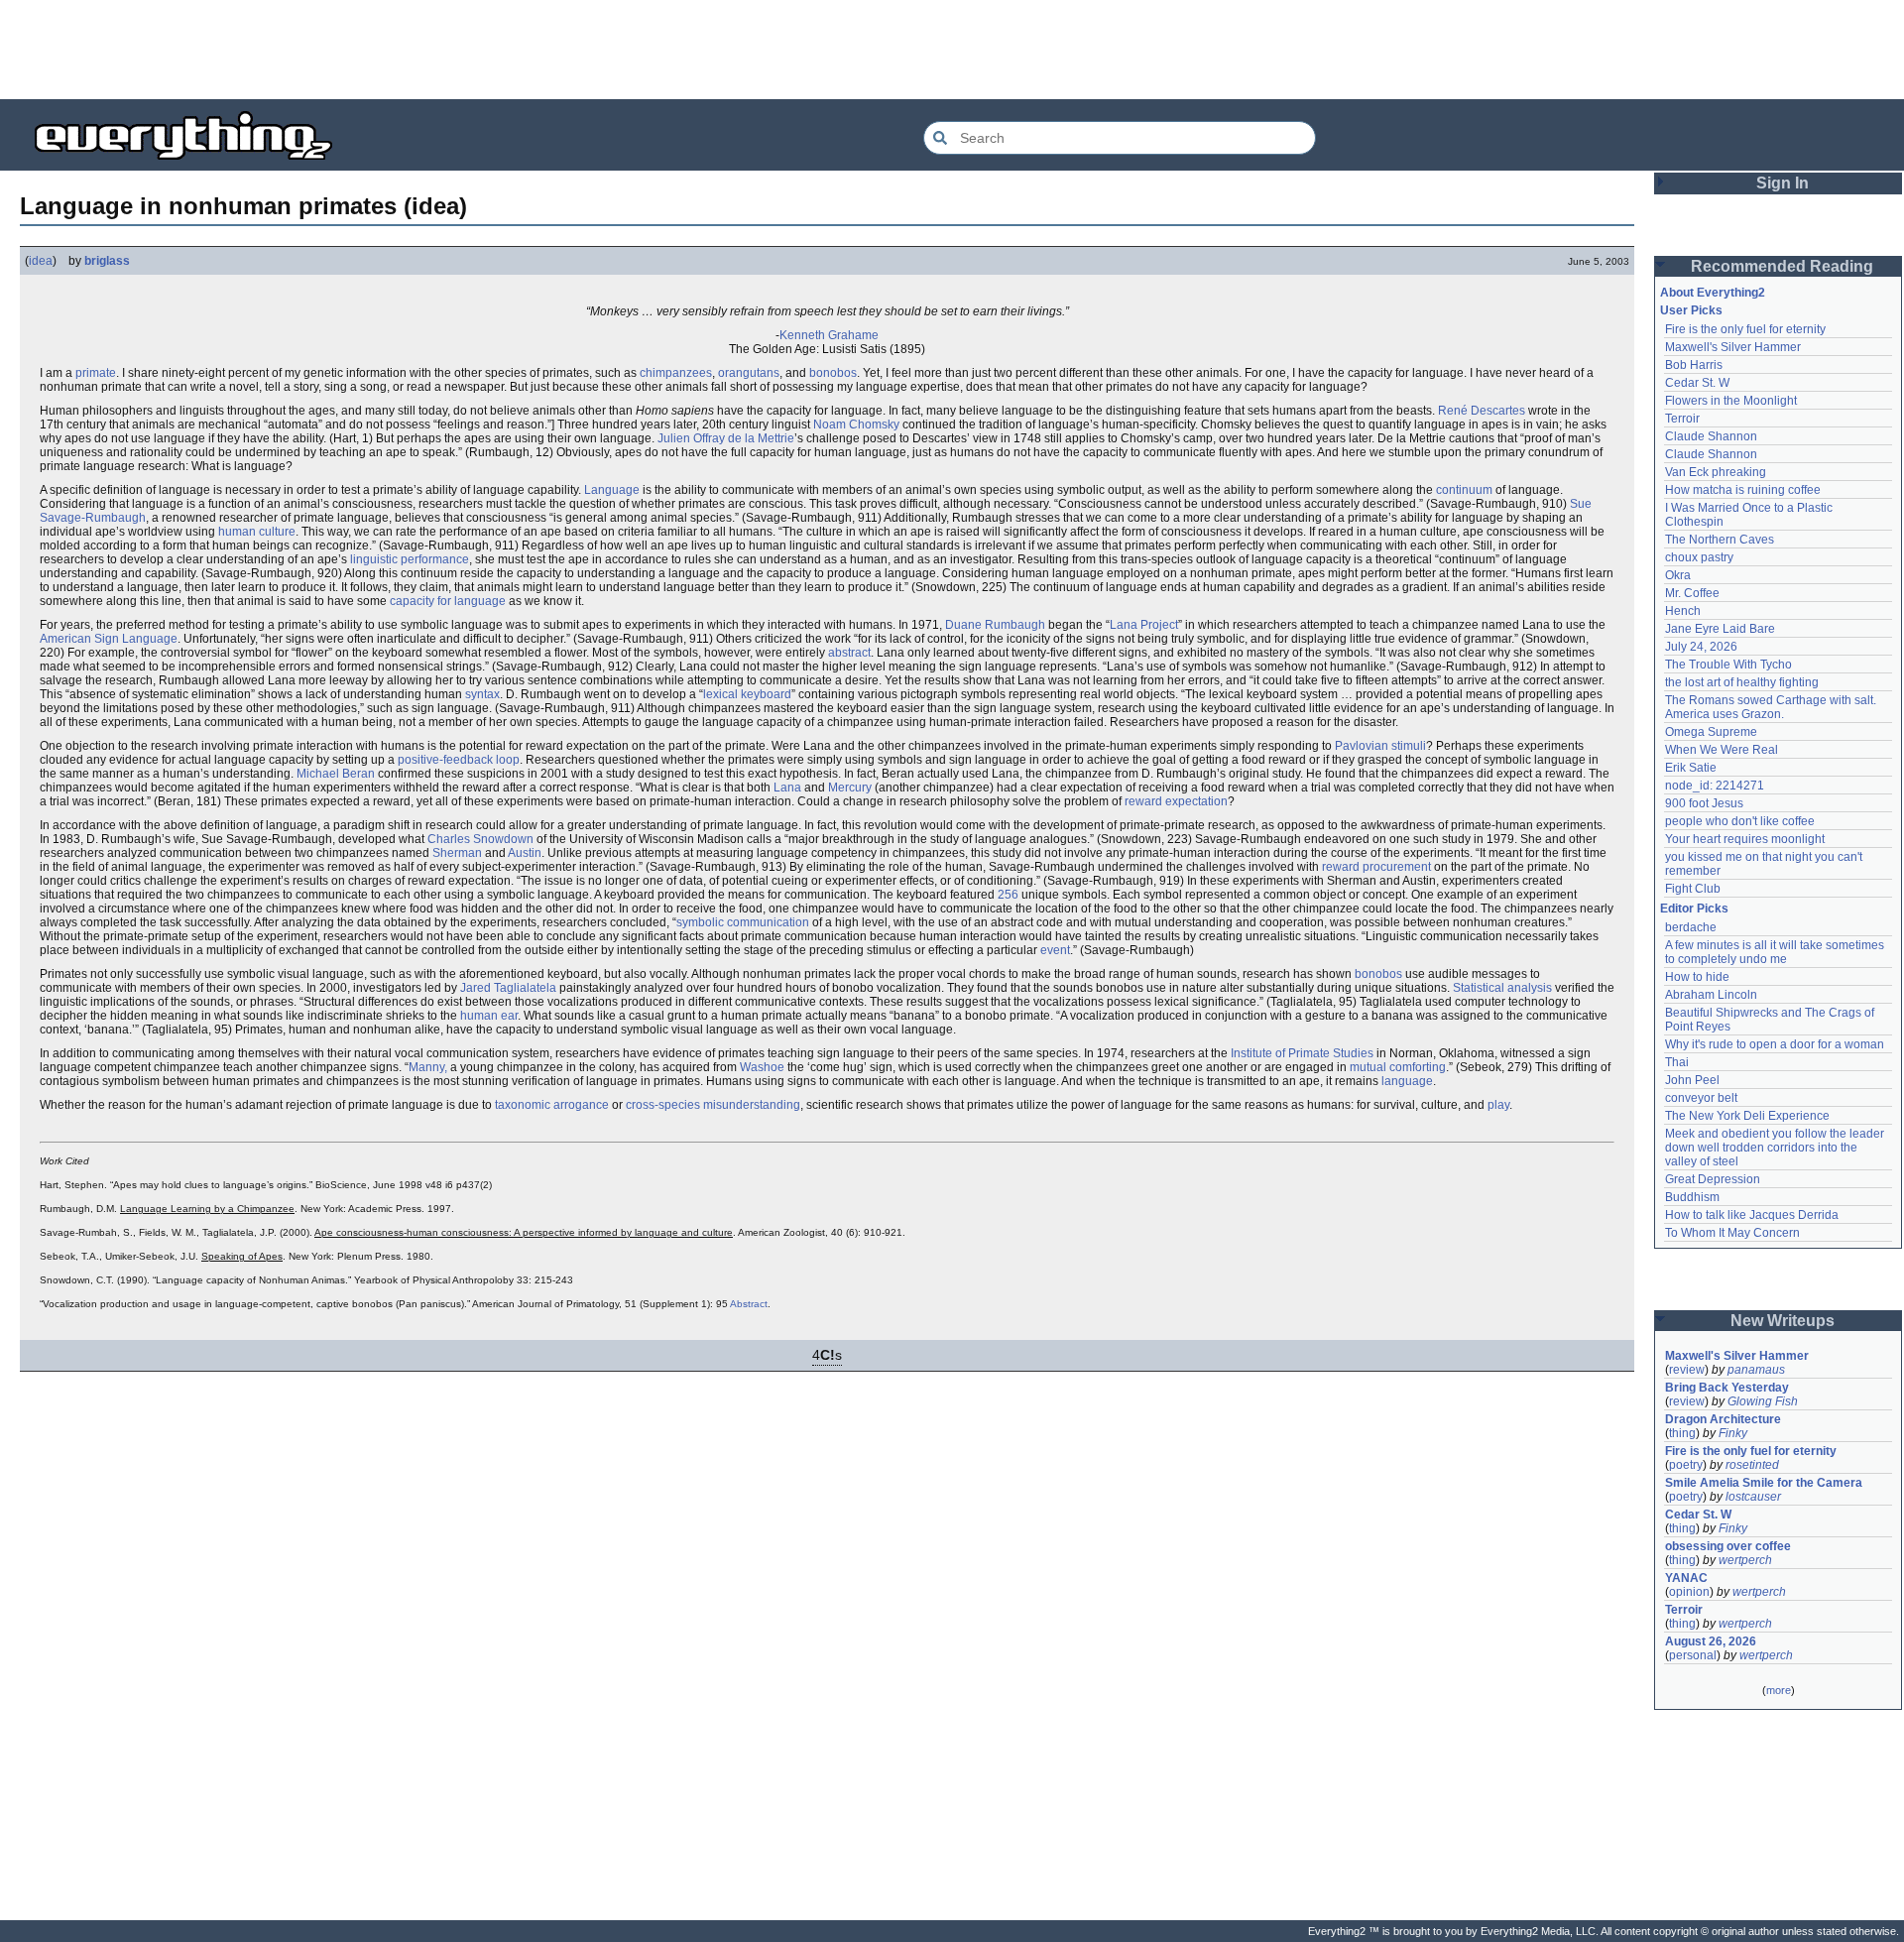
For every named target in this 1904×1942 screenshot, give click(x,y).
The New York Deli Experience (1747, 1116)
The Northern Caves (1720, 540)
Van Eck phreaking (1716, 472)
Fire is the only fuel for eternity (1745, 329)
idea (41, 261)
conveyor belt (1701, 1098)
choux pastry (1699, 557)
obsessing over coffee (1728, 1546)
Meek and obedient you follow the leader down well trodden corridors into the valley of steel (1776, 1148)
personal (1693, 1655)
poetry (1686, 1465)
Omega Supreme (1711, 732)
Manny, (428, 1067)
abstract (849, 653)
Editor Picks (1694, 909)
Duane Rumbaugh (995, 625)
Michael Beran (336, 774)
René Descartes (1482, 411)
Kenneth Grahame (829, 335)
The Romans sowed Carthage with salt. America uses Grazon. (1772, 707)
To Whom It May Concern (1732, 1233)
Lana (787, 788)
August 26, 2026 (1711, 1641)
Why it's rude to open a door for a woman (1775, 1044)
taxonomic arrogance (552, 1105)
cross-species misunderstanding (713, 1105)
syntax (482, 694)
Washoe (762, 1067)
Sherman (457, 853)
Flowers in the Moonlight (1731, 401)
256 (1008, 895)
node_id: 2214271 (1715, 786)
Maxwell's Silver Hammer (1733, 347)
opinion (1689, 1592)
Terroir (1682, 419)
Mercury (850, 788)
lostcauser (1753, 1497)
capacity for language (448, 601)
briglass (107, 261)
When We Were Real (1722, 750)
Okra (1678, 575)
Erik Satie (1691, 768)
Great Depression (1713, 1179)
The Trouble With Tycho (1728, 665)
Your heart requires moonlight (1745, 839)
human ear (489, 1016)
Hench (1683, 611)
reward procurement (1376, 867)
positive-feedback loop (459, 760)
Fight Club (1693, 889)
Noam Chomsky (856, 425)
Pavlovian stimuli (1380, 746)
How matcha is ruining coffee (1743, 490)
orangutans (749, 373)
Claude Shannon (1711, 436)
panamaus (1756, 1370)
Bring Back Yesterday (1727, 1388)
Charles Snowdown (480, 839)
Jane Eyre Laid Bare (1720, 629)
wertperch (1745, 1560)
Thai (1677, 1062)
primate (96, 373)
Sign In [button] (1783, 183)
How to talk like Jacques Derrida (1752, 1215)
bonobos (833, 373)
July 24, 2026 (1701, 647)
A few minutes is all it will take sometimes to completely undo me (1776, 952)
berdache (1691, 927)
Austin (525, 853)
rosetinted (1752, 1465)
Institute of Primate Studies (1302, 1053)
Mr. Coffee (1692, 593)
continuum (1464, 490)
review (1687, 1370)
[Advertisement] (952, 50)
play (1498, 1105)
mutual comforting (1398, 1067)
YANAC (1686, 1578)
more (1779, 1690)
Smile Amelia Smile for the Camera (1764, 1483)
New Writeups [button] (1783, 1321)
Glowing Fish (1763, 1401)
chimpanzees (676, 373)
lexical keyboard (747, 694)
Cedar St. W (1697, 383)
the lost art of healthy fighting (1742, 682)
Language (612, 490)
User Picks (1691, 310)
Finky (1733, 1433)
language (1407, 1081)
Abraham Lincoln (1711, 995)
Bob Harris (1694, 365)
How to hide (1697, 977)
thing (1682, 1433)
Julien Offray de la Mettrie (726, 438)
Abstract (749, 1304)
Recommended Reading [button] (1782, 266)
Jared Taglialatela (508, 988)
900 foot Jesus (1704, 803)
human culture (257, 532)
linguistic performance (410, 559)
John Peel (1692, 1080)
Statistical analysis (1502, 988)
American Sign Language (109, 639)
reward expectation (1176, 801)
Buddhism (1692, 1197)
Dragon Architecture (1723, 1419)
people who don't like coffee (1740, 821)
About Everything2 (1713, 293)
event (1055, 950)
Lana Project (1144, 625)
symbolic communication (743, 922)
